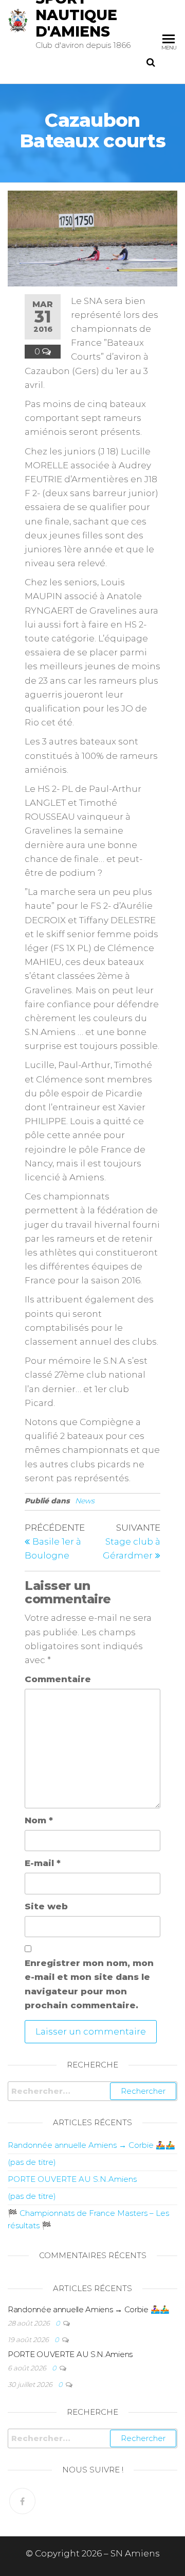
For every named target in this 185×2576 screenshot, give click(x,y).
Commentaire (58, 1679)
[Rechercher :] (92, 2091)
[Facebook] (22, 2501)
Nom (39, 1820)
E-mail (43, 1863)
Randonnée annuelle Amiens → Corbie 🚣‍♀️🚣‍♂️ (91, 2145)
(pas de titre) (32, 2162)
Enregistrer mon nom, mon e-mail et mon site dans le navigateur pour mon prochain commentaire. (89, 1984)
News (85, 1501)
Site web (46, 1906)
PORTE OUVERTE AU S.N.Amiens (72, 2179)
